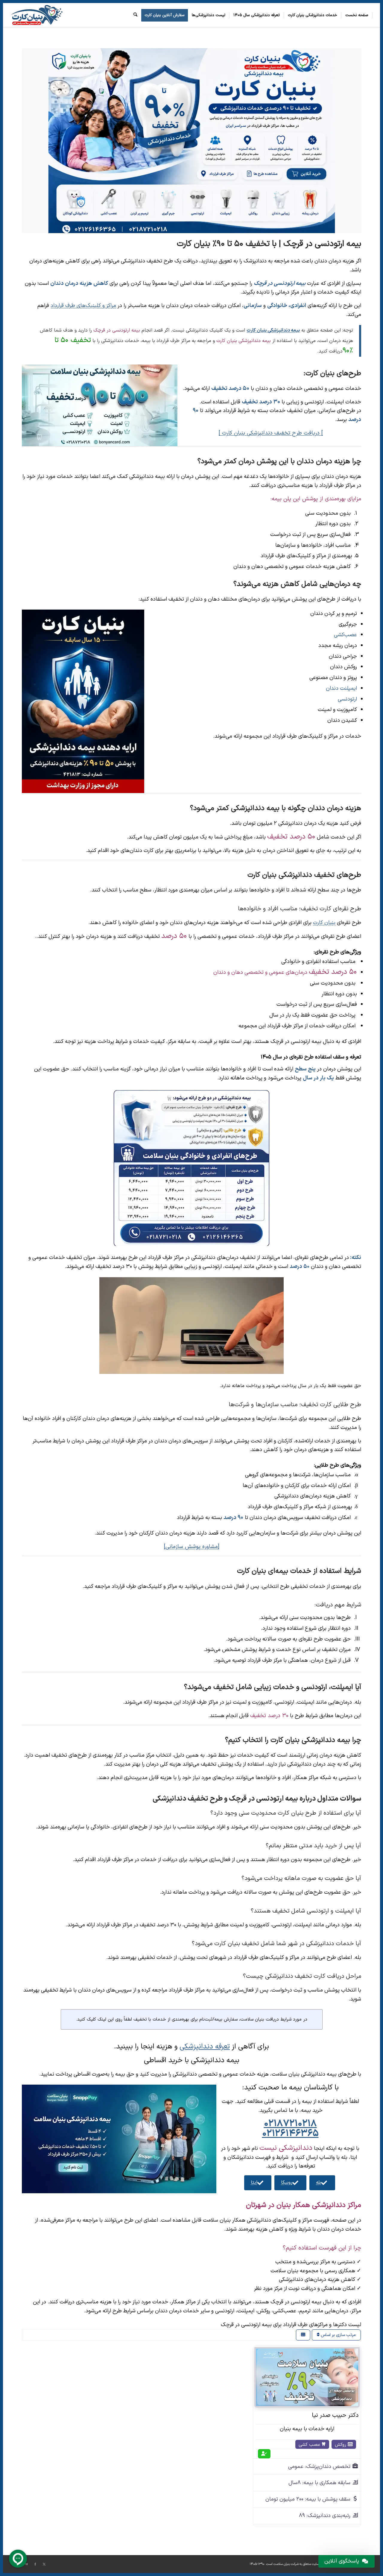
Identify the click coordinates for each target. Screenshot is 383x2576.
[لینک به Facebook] (35, 2564)
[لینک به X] (44, 2564)
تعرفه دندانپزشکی (205, 2047)
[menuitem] (357, 15)
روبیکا (287, 2182)
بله (319, 2182)
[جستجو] (135, 15)
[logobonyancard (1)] (37, 15)
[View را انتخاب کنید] (303, 2335)
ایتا (254, 2182)
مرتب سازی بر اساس (338, 2335)
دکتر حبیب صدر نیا (335, 2415)
